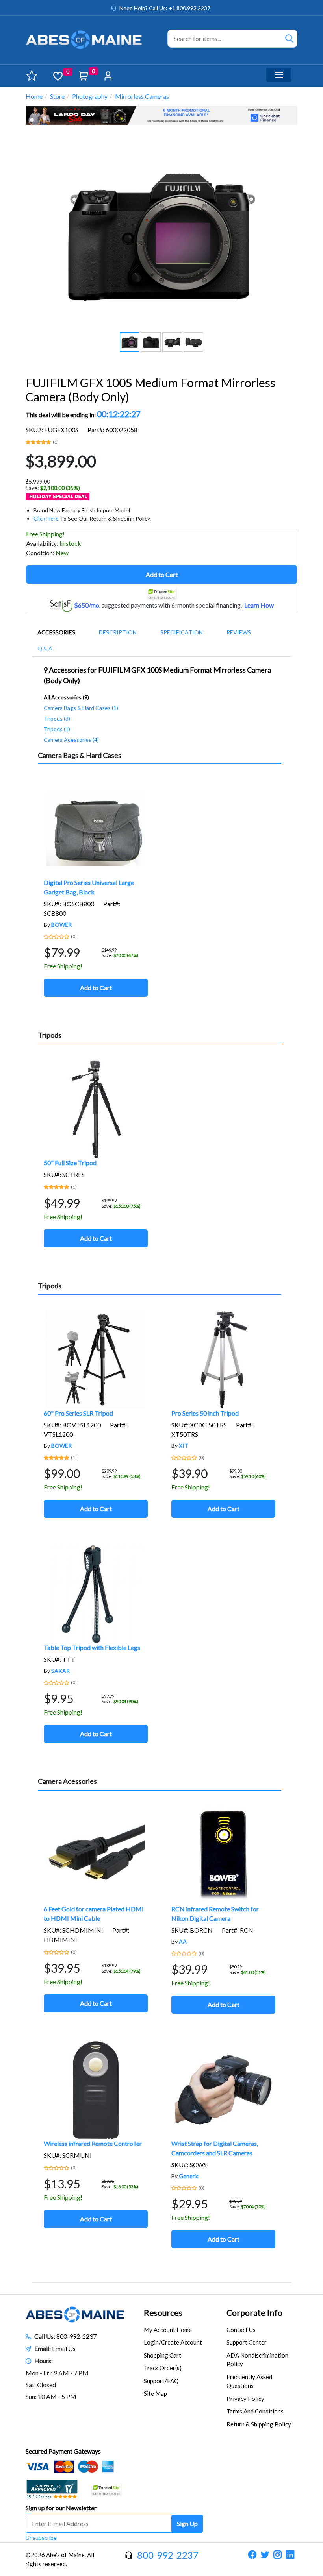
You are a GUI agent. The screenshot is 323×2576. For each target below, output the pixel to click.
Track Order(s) (163, 2368)
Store (57, 96)
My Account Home (168, 2330)
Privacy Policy (245, 2399)
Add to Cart (162, 574)
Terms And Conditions (255, 2411)
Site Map (155, 2393)
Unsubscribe (41, 2538)
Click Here (46, 518)
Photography (90, 96)
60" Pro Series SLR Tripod (78, 1413)
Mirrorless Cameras (142, 96)
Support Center (247, 2342)
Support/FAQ (161, 2381)
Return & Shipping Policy (259, 2424)
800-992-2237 (76, 2336)
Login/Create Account (173, 2342)
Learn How (259, 605)
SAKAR (60, 1671)
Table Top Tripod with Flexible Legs (92, 1647)
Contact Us (241, 2330)
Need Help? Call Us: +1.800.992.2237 (165, 8)
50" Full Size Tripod (70, 1163)
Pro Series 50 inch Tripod (205, 1413)
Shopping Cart (162, 2355)
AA (183, 1941)
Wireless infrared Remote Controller (93, 2143)
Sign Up (187, 2523)
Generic (189, 2176)
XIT (184, 1446)
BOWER (61, 925)
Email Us (64, 2348)
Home (34, 96)
